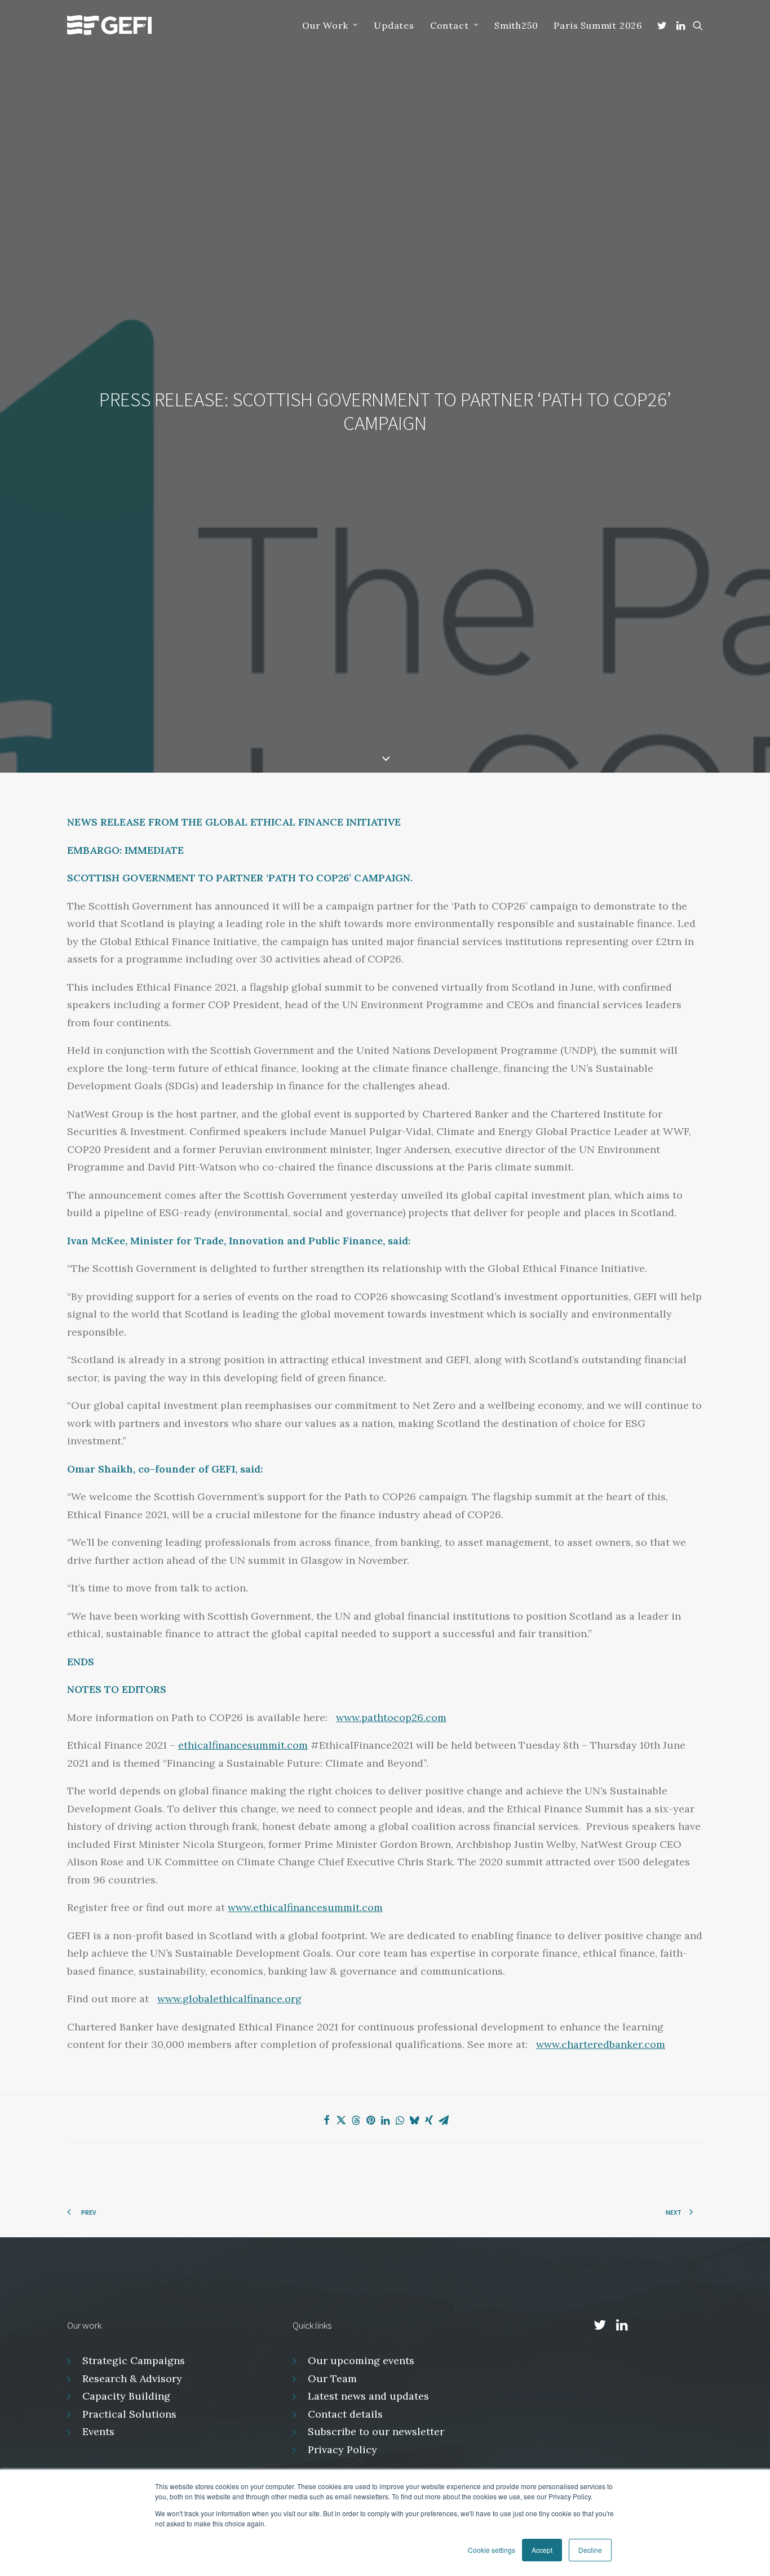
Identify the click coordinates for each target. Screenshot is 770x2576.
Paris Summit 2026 (598, 25)
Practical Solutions (129, 2414)
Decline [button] (590, 2550)
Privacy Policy (342, 2449)
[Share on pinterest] (370, 2120)
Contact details (345, 2414)
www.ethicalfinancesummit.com (305, 1907)
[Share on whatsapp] (400, 2120)
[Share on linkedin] (385, 2120)
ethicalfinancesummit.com (243, 1745)
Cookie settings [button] (492, 2550)
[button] (664, 25)
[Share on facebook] (326, 2120)
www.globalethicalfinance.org (229, 1999)
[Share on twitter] (341, 2120)
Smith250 (516, 25)
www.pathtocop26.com (391, 1717)
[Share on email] (444, 2120)
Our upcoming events (361, 2360)
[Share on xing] (429, 2120)
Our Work (325, 25)
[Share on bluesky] (414, 2120)
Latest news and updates (368, 2396)
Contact (450, 25)
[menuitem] (330, 25)
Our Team (332, 2378)
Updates (394, 25)
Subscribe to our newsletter (376, 2431)
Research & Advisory (132, 2378)
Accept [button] (542, 2550)
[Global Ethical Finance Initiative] (109, 25)
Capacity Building (126, 2396)
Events (98, 2431)
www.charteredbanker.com (601, 2044)
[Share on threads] (356, 2120)
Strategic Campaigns (134, 2360)
